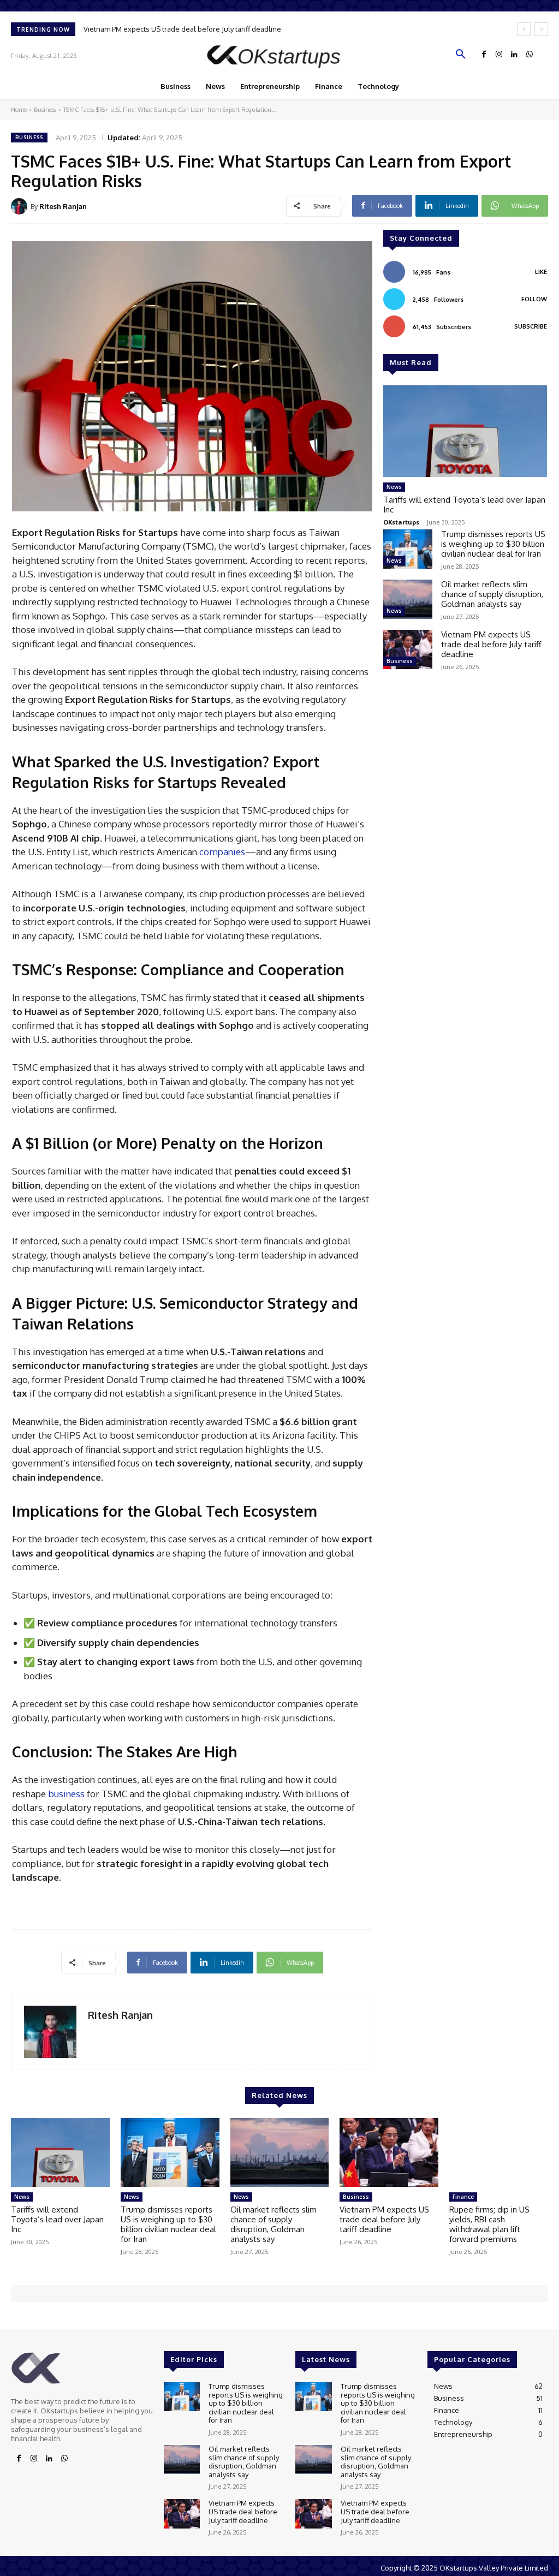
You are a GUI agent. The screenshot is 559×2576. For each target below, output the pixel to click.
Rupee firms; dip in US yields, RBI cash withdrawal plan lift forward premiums (489, 2224)
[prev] (524, 29)
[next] (541, 29)
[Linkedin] (514, 55)
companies (222, 852)
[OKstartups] (279, 55)
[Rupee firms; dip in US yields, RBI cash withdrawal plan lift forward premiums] (499, 2153)
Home (19, 110)
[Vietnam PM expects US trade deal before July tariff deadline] (408, 649)
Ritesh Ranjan (63, 206)
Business (45, 110)
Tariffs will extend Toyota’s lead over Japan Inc (464, 505)
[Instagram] (499, 55)
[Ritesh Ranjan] (21, 206)
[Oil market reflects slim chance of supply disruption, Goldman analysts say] (408, 599)
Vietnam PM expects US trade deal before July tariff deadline (182, 29)
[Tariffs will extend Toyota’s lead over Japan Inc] (465, 431)
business (66, 1794)
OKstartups (401, 522)
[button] (461, 55)
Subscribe (531, 326)
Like (541, 272)
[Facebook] (484, 55)
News (394, 487)
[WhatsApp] (530, 55)
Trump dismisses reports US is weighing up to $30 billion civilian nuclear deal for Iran (493, 544)
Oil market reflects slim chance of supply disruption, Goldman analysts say (492, 594)
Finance (463, 2197)
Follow (534, 299)
